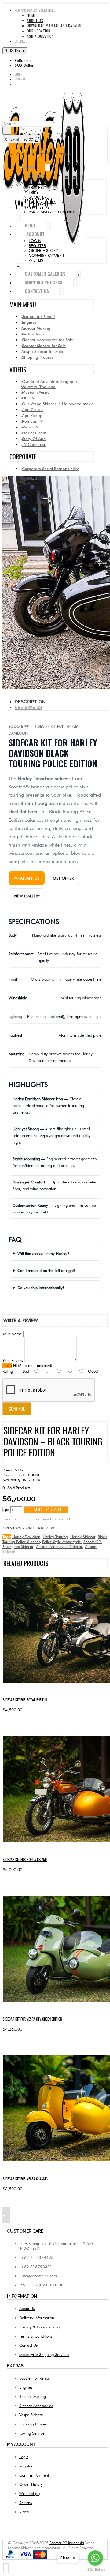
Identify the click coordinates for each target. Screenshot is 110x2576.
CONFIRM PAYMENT (47, 255)
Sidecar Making (36, 328)
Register (26, 2466)
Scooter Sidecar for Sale (44, 346)
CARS (33, 207)
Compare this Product (52, 1519)
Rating (8, 1371)
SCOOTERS (39, 197)
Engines (29, 322)
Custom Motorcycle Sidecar (59, 1546)
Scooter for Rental (38, 316)
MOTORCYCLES (42, 202)
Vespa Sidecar (31, 2415)
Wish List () (30, 2493)
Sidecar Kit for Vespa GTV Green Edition (32, 2019)
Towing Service (32, 2433)
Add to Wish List (18, 1519)
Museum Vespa (36, 392)
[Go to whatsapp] (95, 2558)
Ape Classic (33, 409)
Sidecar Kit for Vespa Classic (25, 2179)
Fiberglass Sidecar (18, 1546)
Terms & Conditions (36, 2336)
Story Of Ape (34, 439)
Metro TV (30, 427)
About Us (27, 2309)
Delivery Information (37, 2318)
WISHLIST (37, 260)
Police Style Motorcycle (62, 1542)
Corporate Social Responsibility (50, 469)
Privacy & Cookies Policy (40, 2327)
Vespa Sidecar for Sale (42, 351)
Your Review (13, 1360)
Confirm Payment (34, 2475)
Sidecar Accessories (36, 2406)
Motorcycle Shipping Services (44, 2354)
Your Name (12, 1334)
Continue (17, 1409)
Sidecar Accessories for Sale (48, 340)
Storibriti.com (34, 433)
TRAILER (36, 187)
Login (24, 2457)
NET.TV (28, 398)
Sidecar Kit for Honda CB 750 (25, 1859)
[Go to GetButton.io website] (95, 2570)
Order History (31, 2484)
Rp (23, 60)
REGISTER (37, 245)
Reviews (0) (28, 708)
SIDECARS (37, 182)
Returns (26, 2503)
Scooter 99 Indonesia (67, 2543)
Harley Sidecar (83, 1537)
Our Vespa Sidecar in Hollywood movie (58, 404)
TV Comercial (34, 444)
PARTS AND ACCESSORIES (52, 212)
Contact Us (28, 2345)
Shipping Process (38, 357)
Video (24, 2512)
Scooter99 (92, 1542)
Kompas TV (32, 421)
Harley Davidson (26, 1537)
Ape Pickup (32, 415)
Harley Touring (55, 1537)
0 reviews (12, 1528)
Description (30, 702)
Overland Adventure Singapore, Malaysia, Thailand (51, 384)
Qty (6, 1510)
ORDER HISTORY (43, 250)
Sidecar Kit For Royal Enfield (25, 1700)
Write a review (40, 1528)
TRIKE (34, 192)
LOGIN (35, 241)
